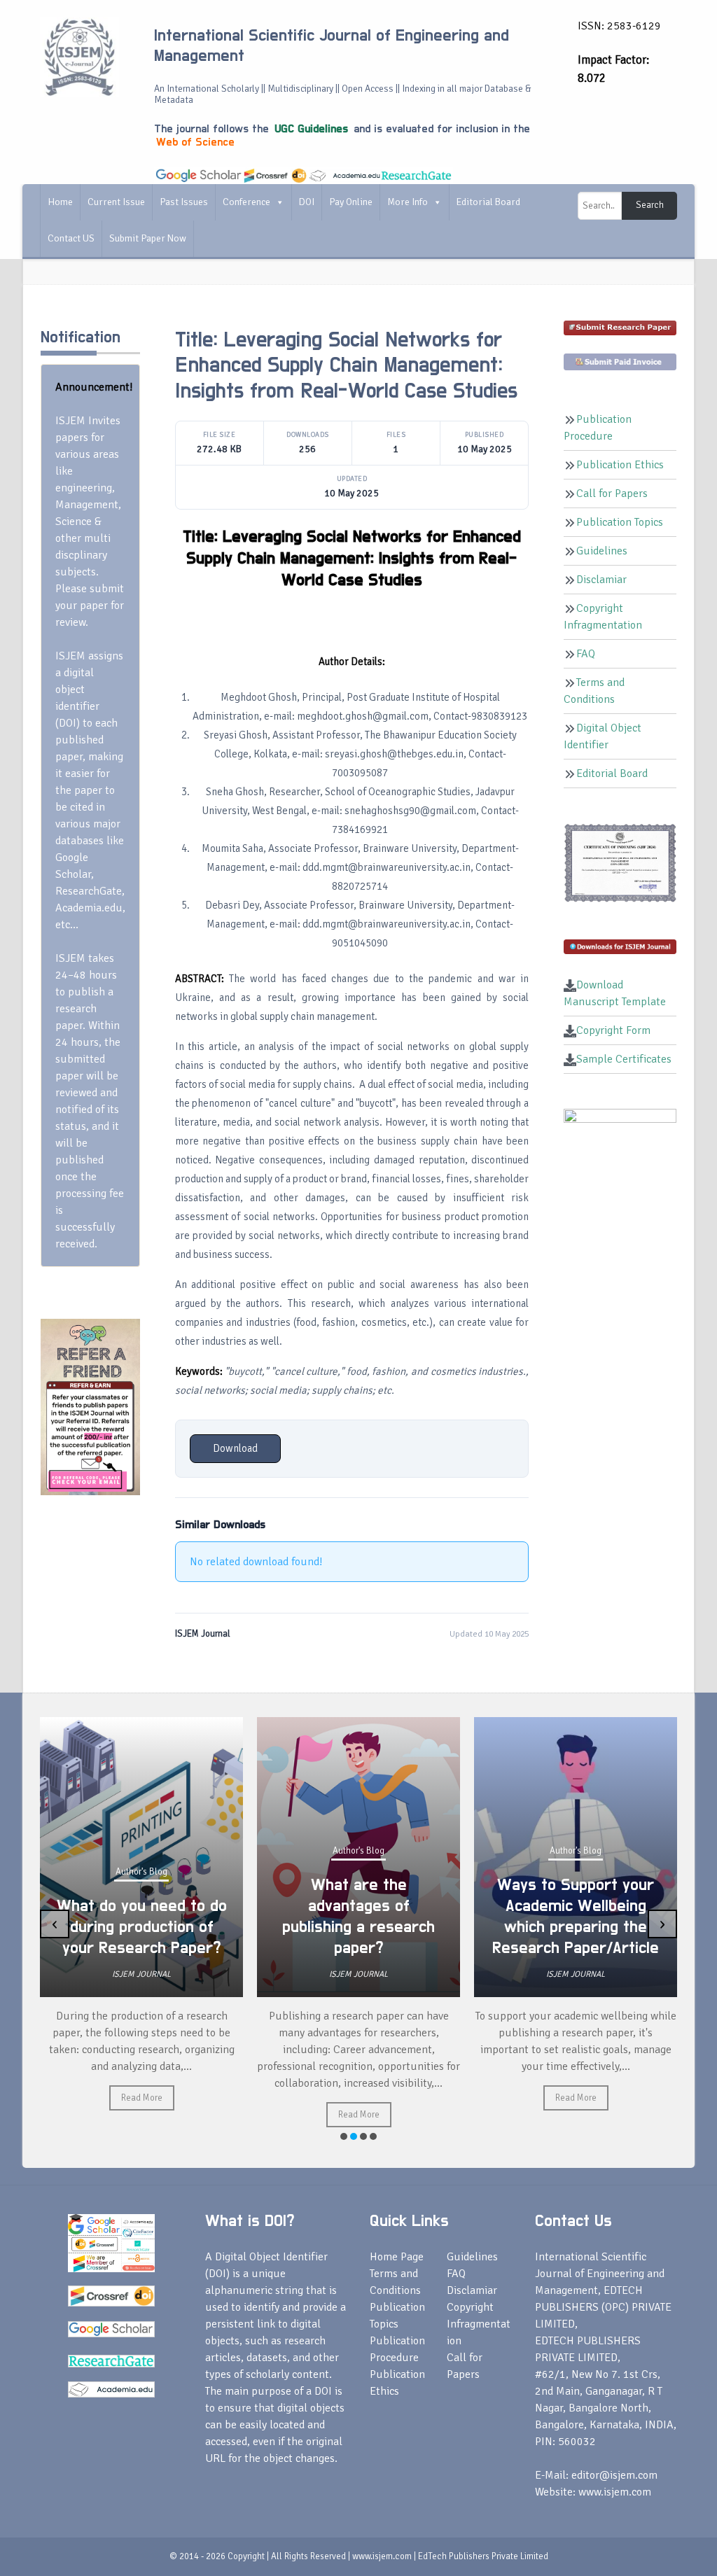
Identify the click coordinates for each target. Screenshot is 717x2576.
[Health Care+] (90, 1406)
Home (60, 202)
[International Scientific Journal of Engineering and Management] (79, 57)
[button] (344, 2136)
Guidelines (602, 551)
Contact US (71, 238)
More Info (408, 202)
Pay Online (351, 202)
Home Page (397, 2257)
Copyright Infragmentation (479, 2324)
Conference (246, 202)
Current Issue (116, 202)
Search (650, 205)
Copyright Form (613, 1030)
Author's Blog (141, 1851)
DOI (307, 202)
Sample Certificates (624, 1059)
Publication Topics (620, 522)
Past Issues (184, 202)
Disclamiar (601, 580)
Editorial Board (488, 202)
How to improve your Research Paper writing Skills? (576, 1927)
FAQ (586, 654)
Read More (142, 2115)
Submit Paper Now (148, 238)
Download (235, 1448)
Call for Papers (612, 493)
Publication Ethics (620, 465)
